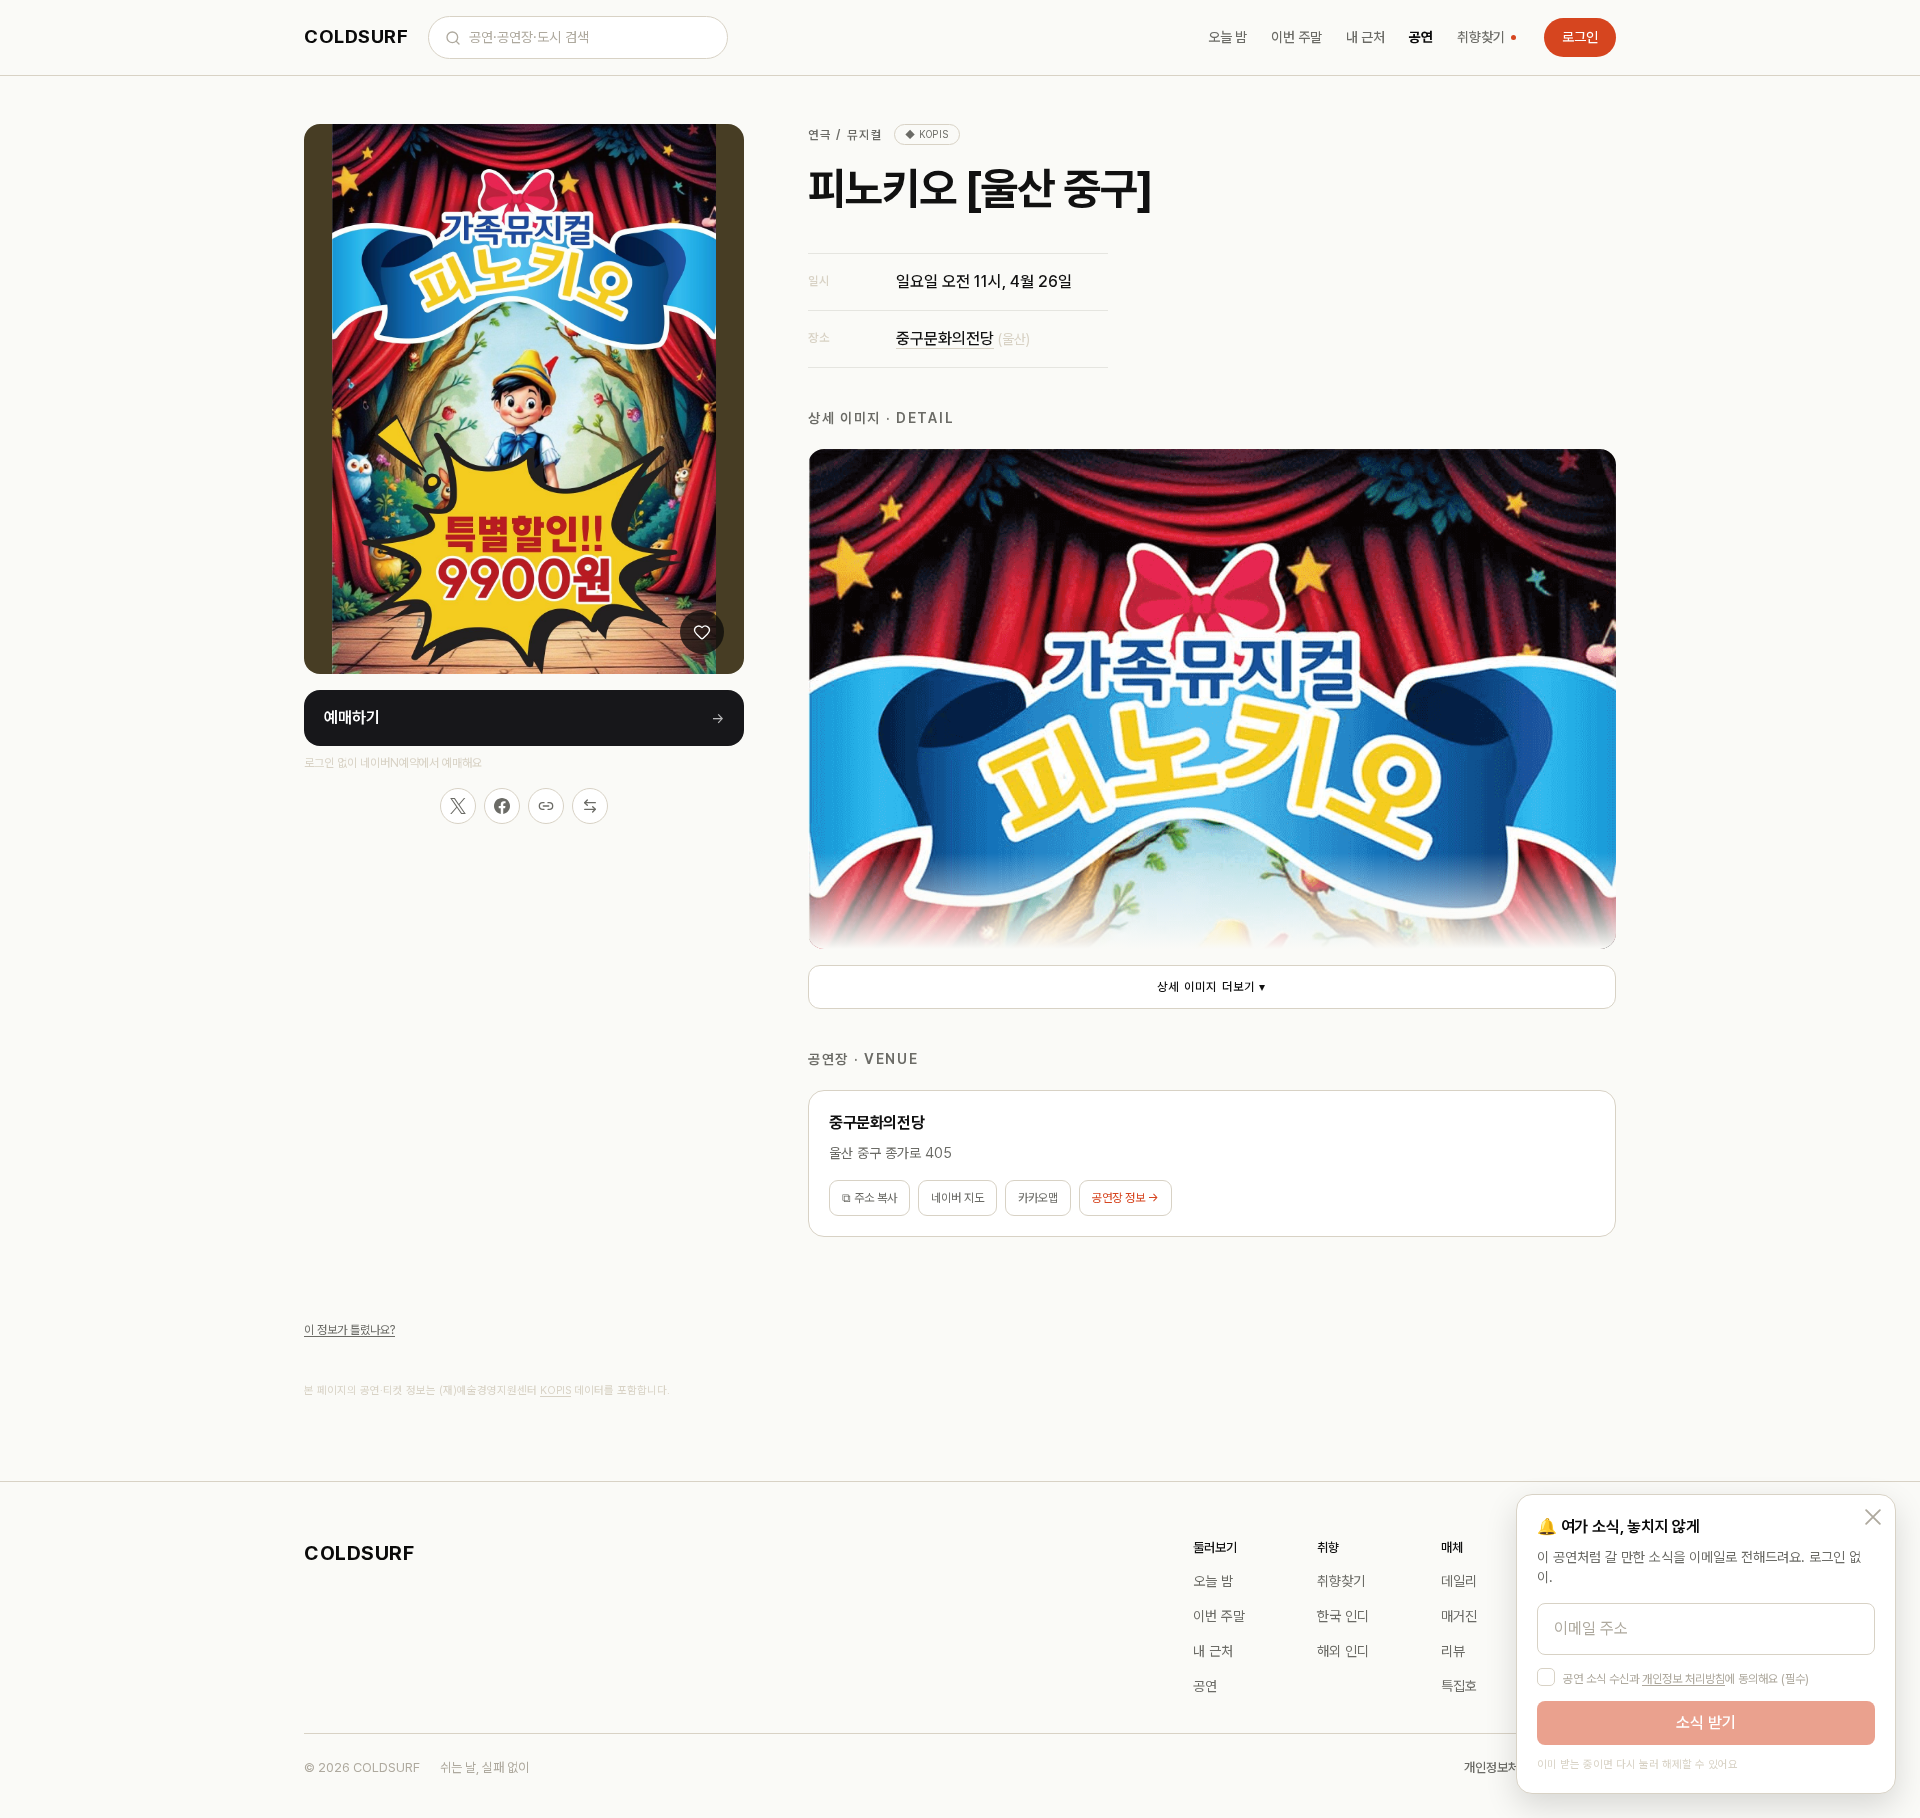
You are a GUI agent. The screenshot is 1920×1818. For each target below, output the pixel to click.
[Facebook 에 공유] (502, 806)
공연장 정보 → (1125, 1198)
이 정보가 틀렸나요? (349, 1330)
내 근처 (1365, 37)
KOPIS (555, 1390)
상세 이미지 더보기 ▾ (1211, 987)
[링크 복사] (546, 806)
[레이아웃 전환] (590, 806)
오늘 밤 (1227, 37)
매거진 (1459, 1616)
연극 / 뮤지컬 (845, 135)
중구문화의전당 (945, 338)
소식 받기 (1706, 1722)
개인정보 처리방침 (1683, 1679)
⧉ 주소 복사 (869, 1198)
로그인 (1580, 37)
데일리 (1459, 1581)
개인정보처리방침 (1508, 1767)
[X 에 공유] (458, 806)
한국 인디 (1343, 1616)
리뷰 (1453, 1651)
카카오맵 (1038, 1198)
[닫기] (1873, 1517)
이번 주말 (1296, 37)
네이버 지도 (957, 1198)
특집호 (1459, 1686)
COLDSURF (356, 36)
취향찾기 (1481, 37)
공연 (1421, 37)
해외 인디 (1343, 1651)
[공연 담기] (702, 632)
